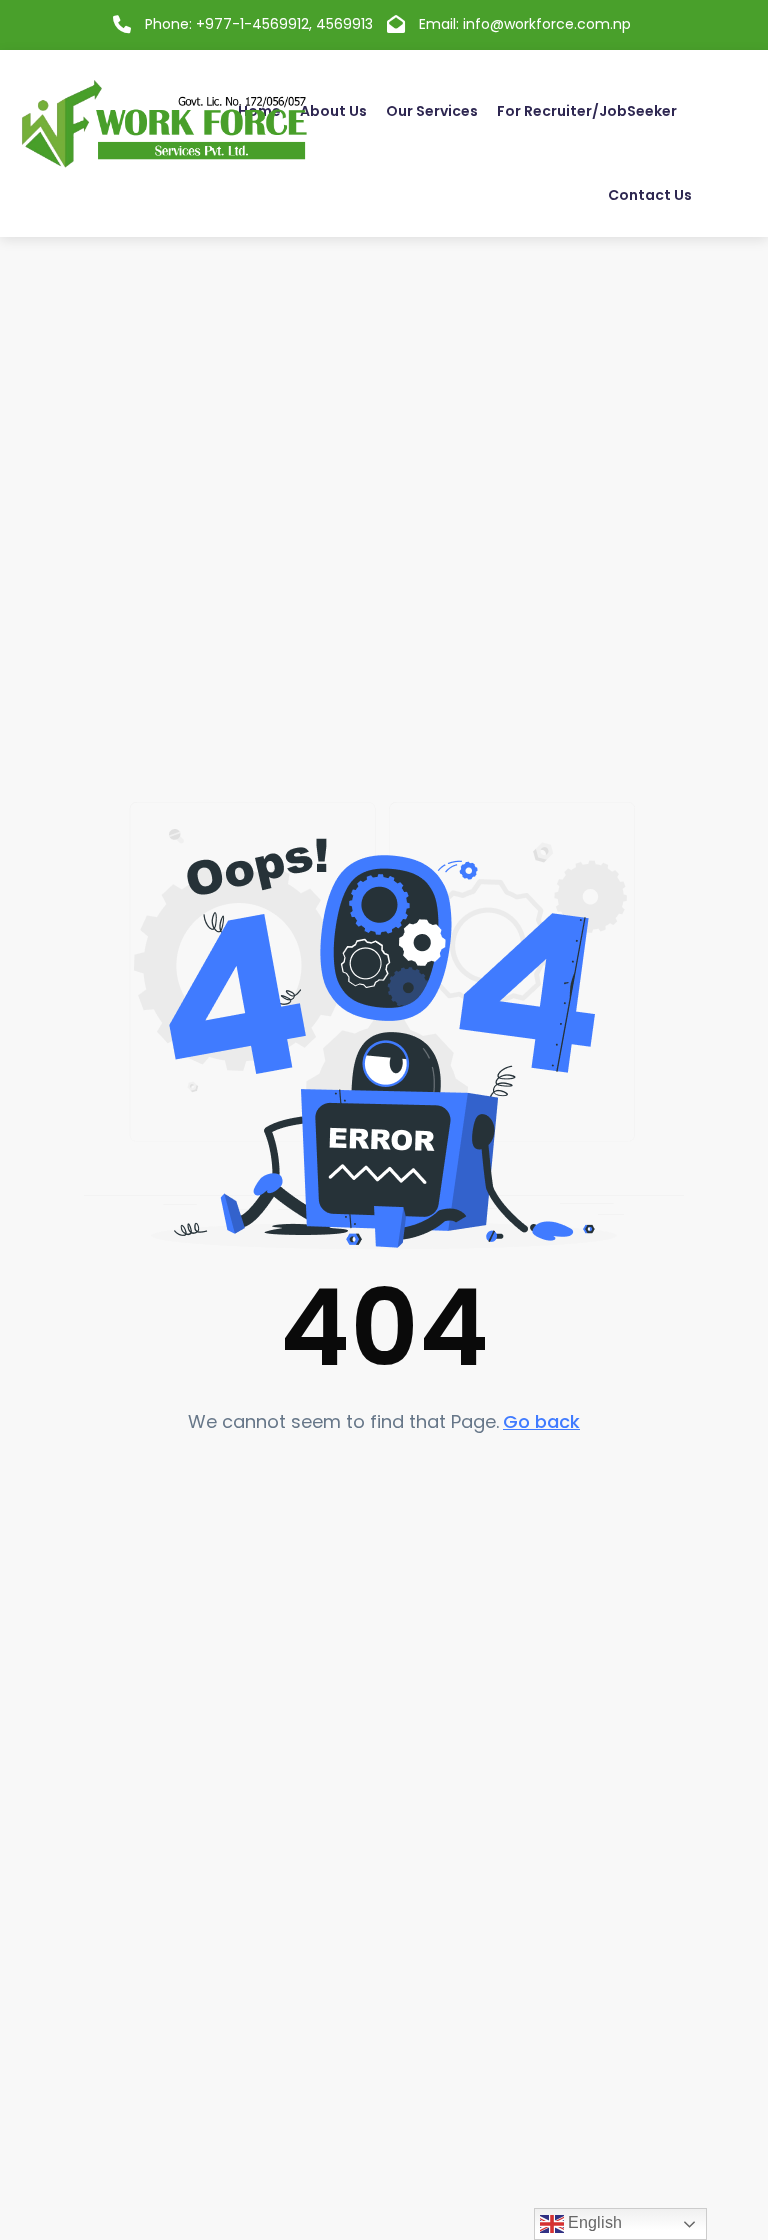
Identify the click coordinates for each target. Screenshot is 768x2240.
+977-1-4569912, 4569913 (284, 24)
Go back (541, 1421)
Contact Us (650, 195)
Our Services (432, 111)
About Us (333, 111)
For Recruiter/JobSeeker (587, 111)
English (593, 2222)
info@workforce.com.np (547, 24)
